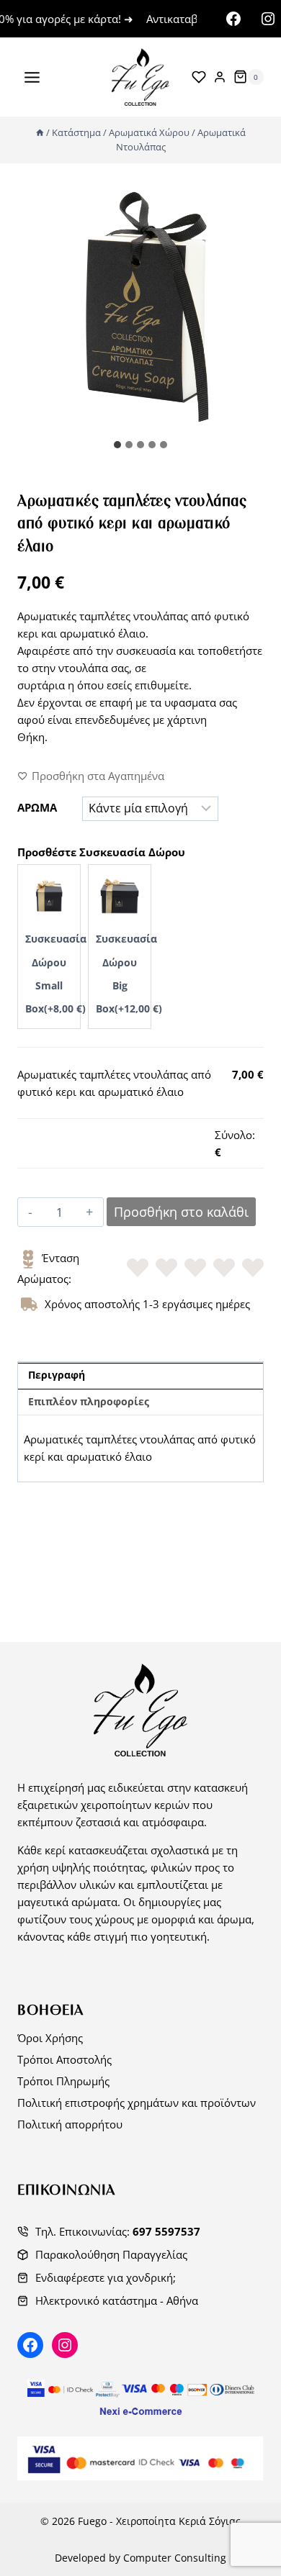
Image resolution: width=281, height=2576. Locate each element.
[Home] (40, 132)
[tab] (117, 445)
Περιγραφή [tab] (57, 1375)
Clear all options (57, 1135)
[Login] (220, 77)
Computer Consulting (175, 2558)
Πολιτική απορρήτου (70, 2124)
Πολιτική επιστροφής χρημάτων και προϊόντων (137, 2103)
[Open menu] (32, 77)
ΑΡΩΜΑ (37, 807)
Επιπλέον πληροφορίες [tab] (89, 1402)
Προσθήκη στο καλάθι (181, 1212)
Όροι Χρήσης (50, 2038)
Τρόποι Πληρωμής (63, 2081)
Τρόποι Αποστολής (64, 2059)
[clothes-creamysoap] (140, 309)
